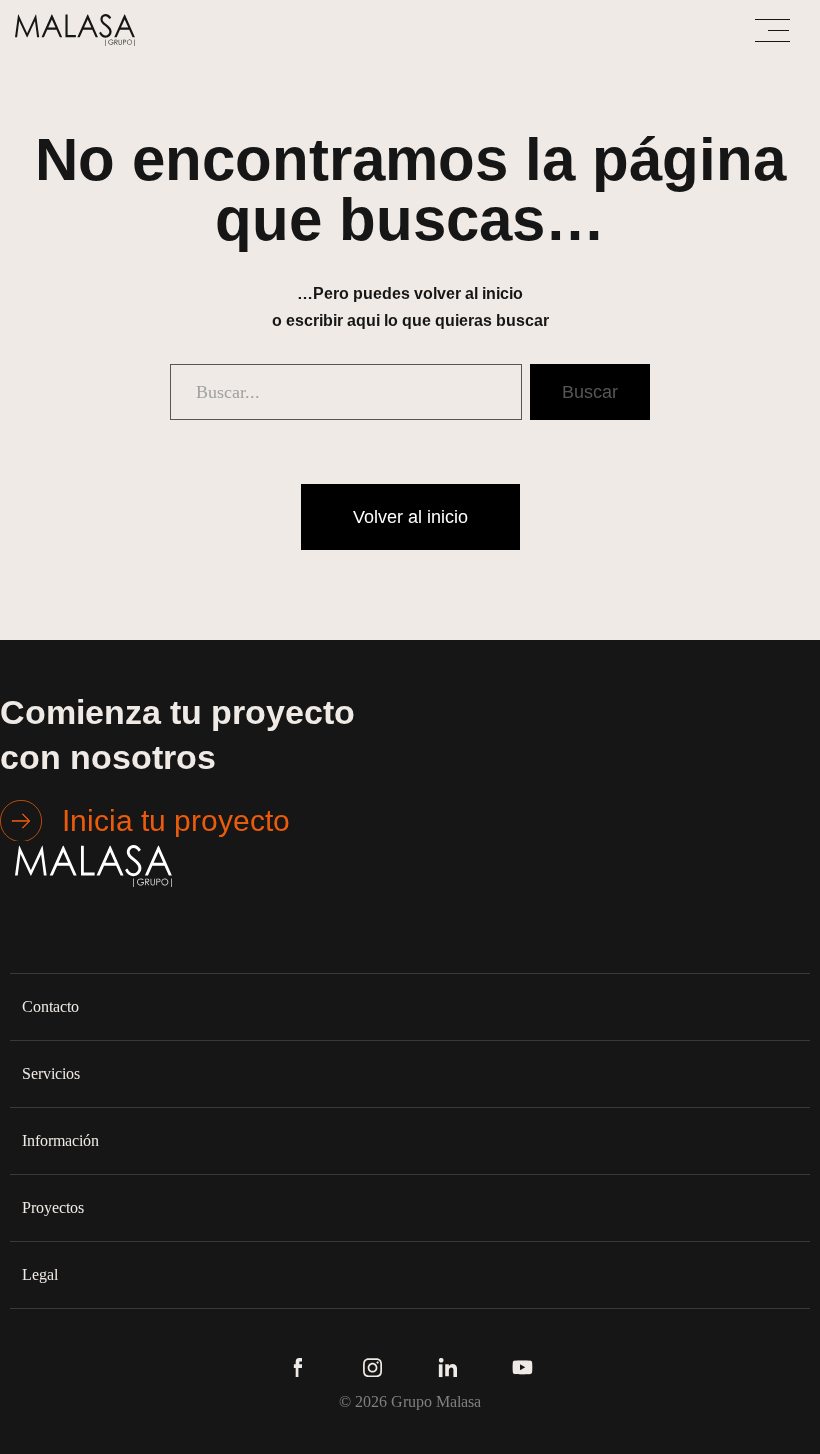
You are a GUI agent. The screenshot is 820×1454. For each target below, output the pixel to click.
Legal (40, 1274)
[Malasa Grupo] (80, 30)
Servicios (51, 1073)
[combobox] (346, 392)
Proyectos (53, 1207)
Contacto (50, 1006)
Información (60, 1140)
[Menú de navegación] (772, 30)
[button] (410, 1006)
